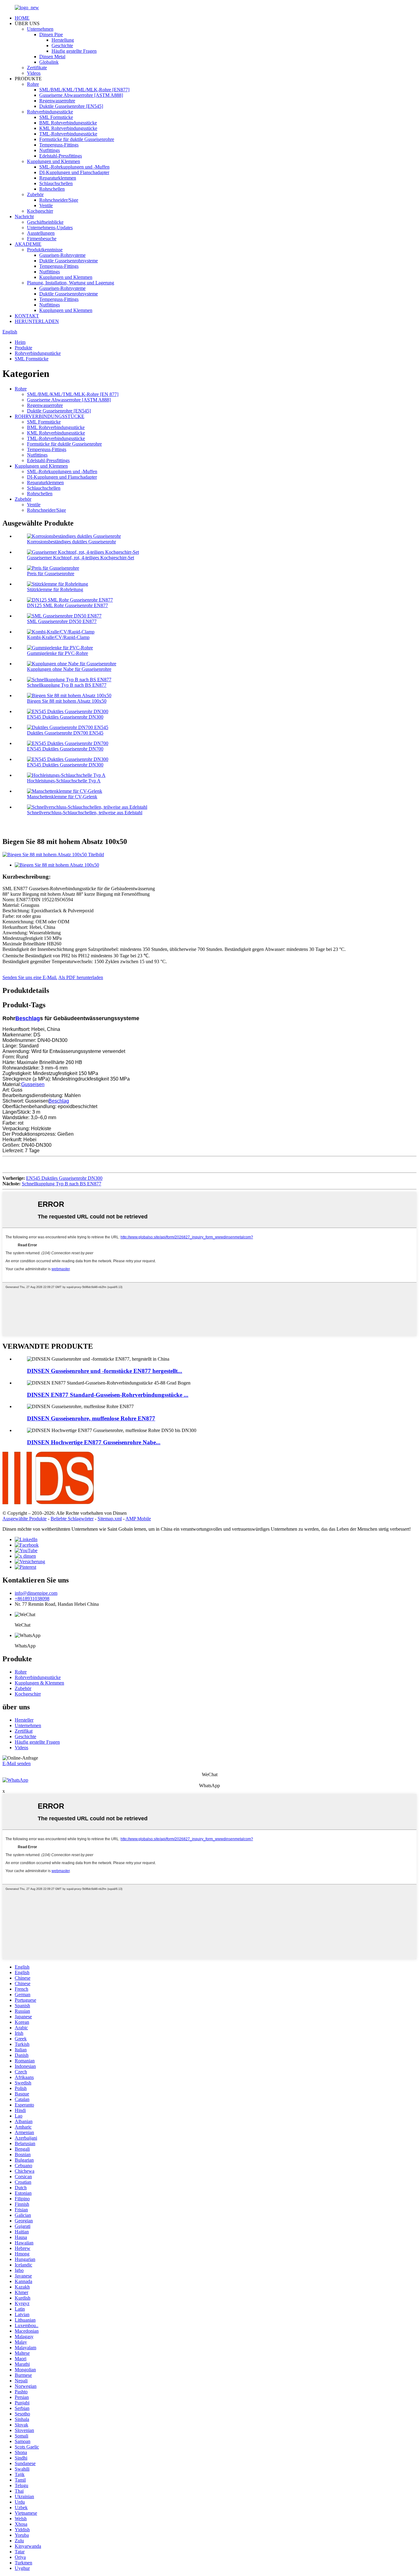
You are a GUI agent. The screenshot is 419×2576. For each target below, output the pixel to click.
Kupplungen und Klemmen (54, 161)
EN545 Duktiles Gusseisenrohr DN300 (65, 717)
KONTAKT (27, 316)
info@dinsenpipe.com (36, 1593)
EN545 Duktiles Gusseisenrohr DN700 (65, 749)
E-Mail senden (17, 1763)
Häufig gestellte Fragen (74, 51)
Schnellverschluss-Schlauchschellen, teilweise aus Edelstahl (85, 813)
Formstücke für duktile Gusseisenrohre (77, 139)
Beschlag (28, 1018)
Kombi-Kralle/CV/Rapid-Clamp (58, 637)
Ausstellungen (41, 233)
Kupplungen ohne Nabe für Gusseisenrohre (69, 669)
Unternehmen (40, 29)
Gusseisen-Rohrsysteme (62, 255)
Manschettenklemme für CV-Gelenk (62, 797)
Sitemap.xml (110, 1519)
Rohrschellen (52, 189)
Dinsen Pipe (51, 34)
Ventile (46, 205)
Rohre (33, 84)
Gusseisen (33, 1084)
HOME (22, 18)
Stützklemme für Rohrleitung (55, 589)
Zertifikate (37, 68)
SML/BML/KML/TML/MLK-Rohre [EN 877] (73, 394)
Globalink (49, 62)
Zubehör (35, 194)
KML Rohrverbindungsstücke (68, 128)
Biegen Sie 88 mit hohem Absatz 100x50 (67, 701)
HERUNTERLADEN (37, 321)
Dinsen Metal (52, 57)
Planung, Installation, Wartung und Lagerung (71, 283)
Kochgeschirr (40, 211)
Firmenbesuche (42, 239)
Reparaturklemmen (58, 178)
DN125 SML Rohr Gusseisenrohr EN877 (67, 605)
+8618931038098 (32, 1599)
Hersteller (24, 1720)
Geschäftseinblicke (45, 222)
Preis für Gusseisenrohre (51, 574)
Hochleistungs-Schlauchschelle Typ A (64, 781)
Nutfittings (50, 150)
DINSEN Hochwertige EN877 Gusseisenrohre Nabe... (94, 1442)
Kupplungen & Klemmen (39, 1683)
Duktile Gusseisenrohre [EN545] (71, 106)
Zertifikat (24, 1731)
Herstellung (63, 40)
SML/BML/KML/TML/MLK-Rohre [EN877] (84, 90)
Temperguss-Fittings (59, 145)
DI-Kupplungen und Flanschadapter (74, 172)
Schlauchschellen (56, 183)
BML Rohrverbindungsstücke (68, 123)
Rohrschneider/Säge (59, 200)
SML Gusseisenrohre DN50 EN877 (62, 621)
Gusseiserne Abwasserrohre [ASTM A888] (81, 95)
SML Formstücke (56, 117)
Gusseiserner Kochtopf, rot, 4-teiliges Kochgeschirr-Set (81, 558)
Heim (20, 342)
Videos (34, 73)
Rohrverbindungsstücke (50, 112)
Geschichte (62, 46)
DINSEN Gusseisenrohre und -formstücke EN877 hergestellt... (105, 1371)
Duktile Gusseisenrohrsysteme (69, 261)
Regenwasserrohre (57, 101)
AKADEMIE (28, 244)
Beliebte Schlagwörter (72, 1519)
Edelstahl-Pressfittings (61, 156)
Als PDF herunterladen (81, 977)
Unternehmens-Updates (50, 228)
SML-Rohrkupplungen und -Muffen (74, 167)
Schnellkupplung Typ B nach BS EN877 (67, 685)
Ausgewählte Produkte (25, 1519)
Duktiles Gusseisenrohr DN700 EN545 (65, 733)
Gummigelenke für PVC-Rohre (58, 653)
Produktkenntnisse (45, 250)
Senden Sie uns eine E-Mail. (30, 977)
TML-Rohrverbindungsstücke (68, 134)
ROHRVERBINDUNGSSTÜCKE (50, 416)
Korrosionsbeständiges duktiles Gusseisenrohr (71, 542)
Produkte (23, 348)
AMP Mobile (138, 1519)
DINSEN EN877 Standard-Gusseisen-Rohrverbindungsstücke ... (108, 1395)
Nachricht (24, 217)
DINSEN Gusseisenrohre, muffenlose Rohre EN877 (91, 1418)
